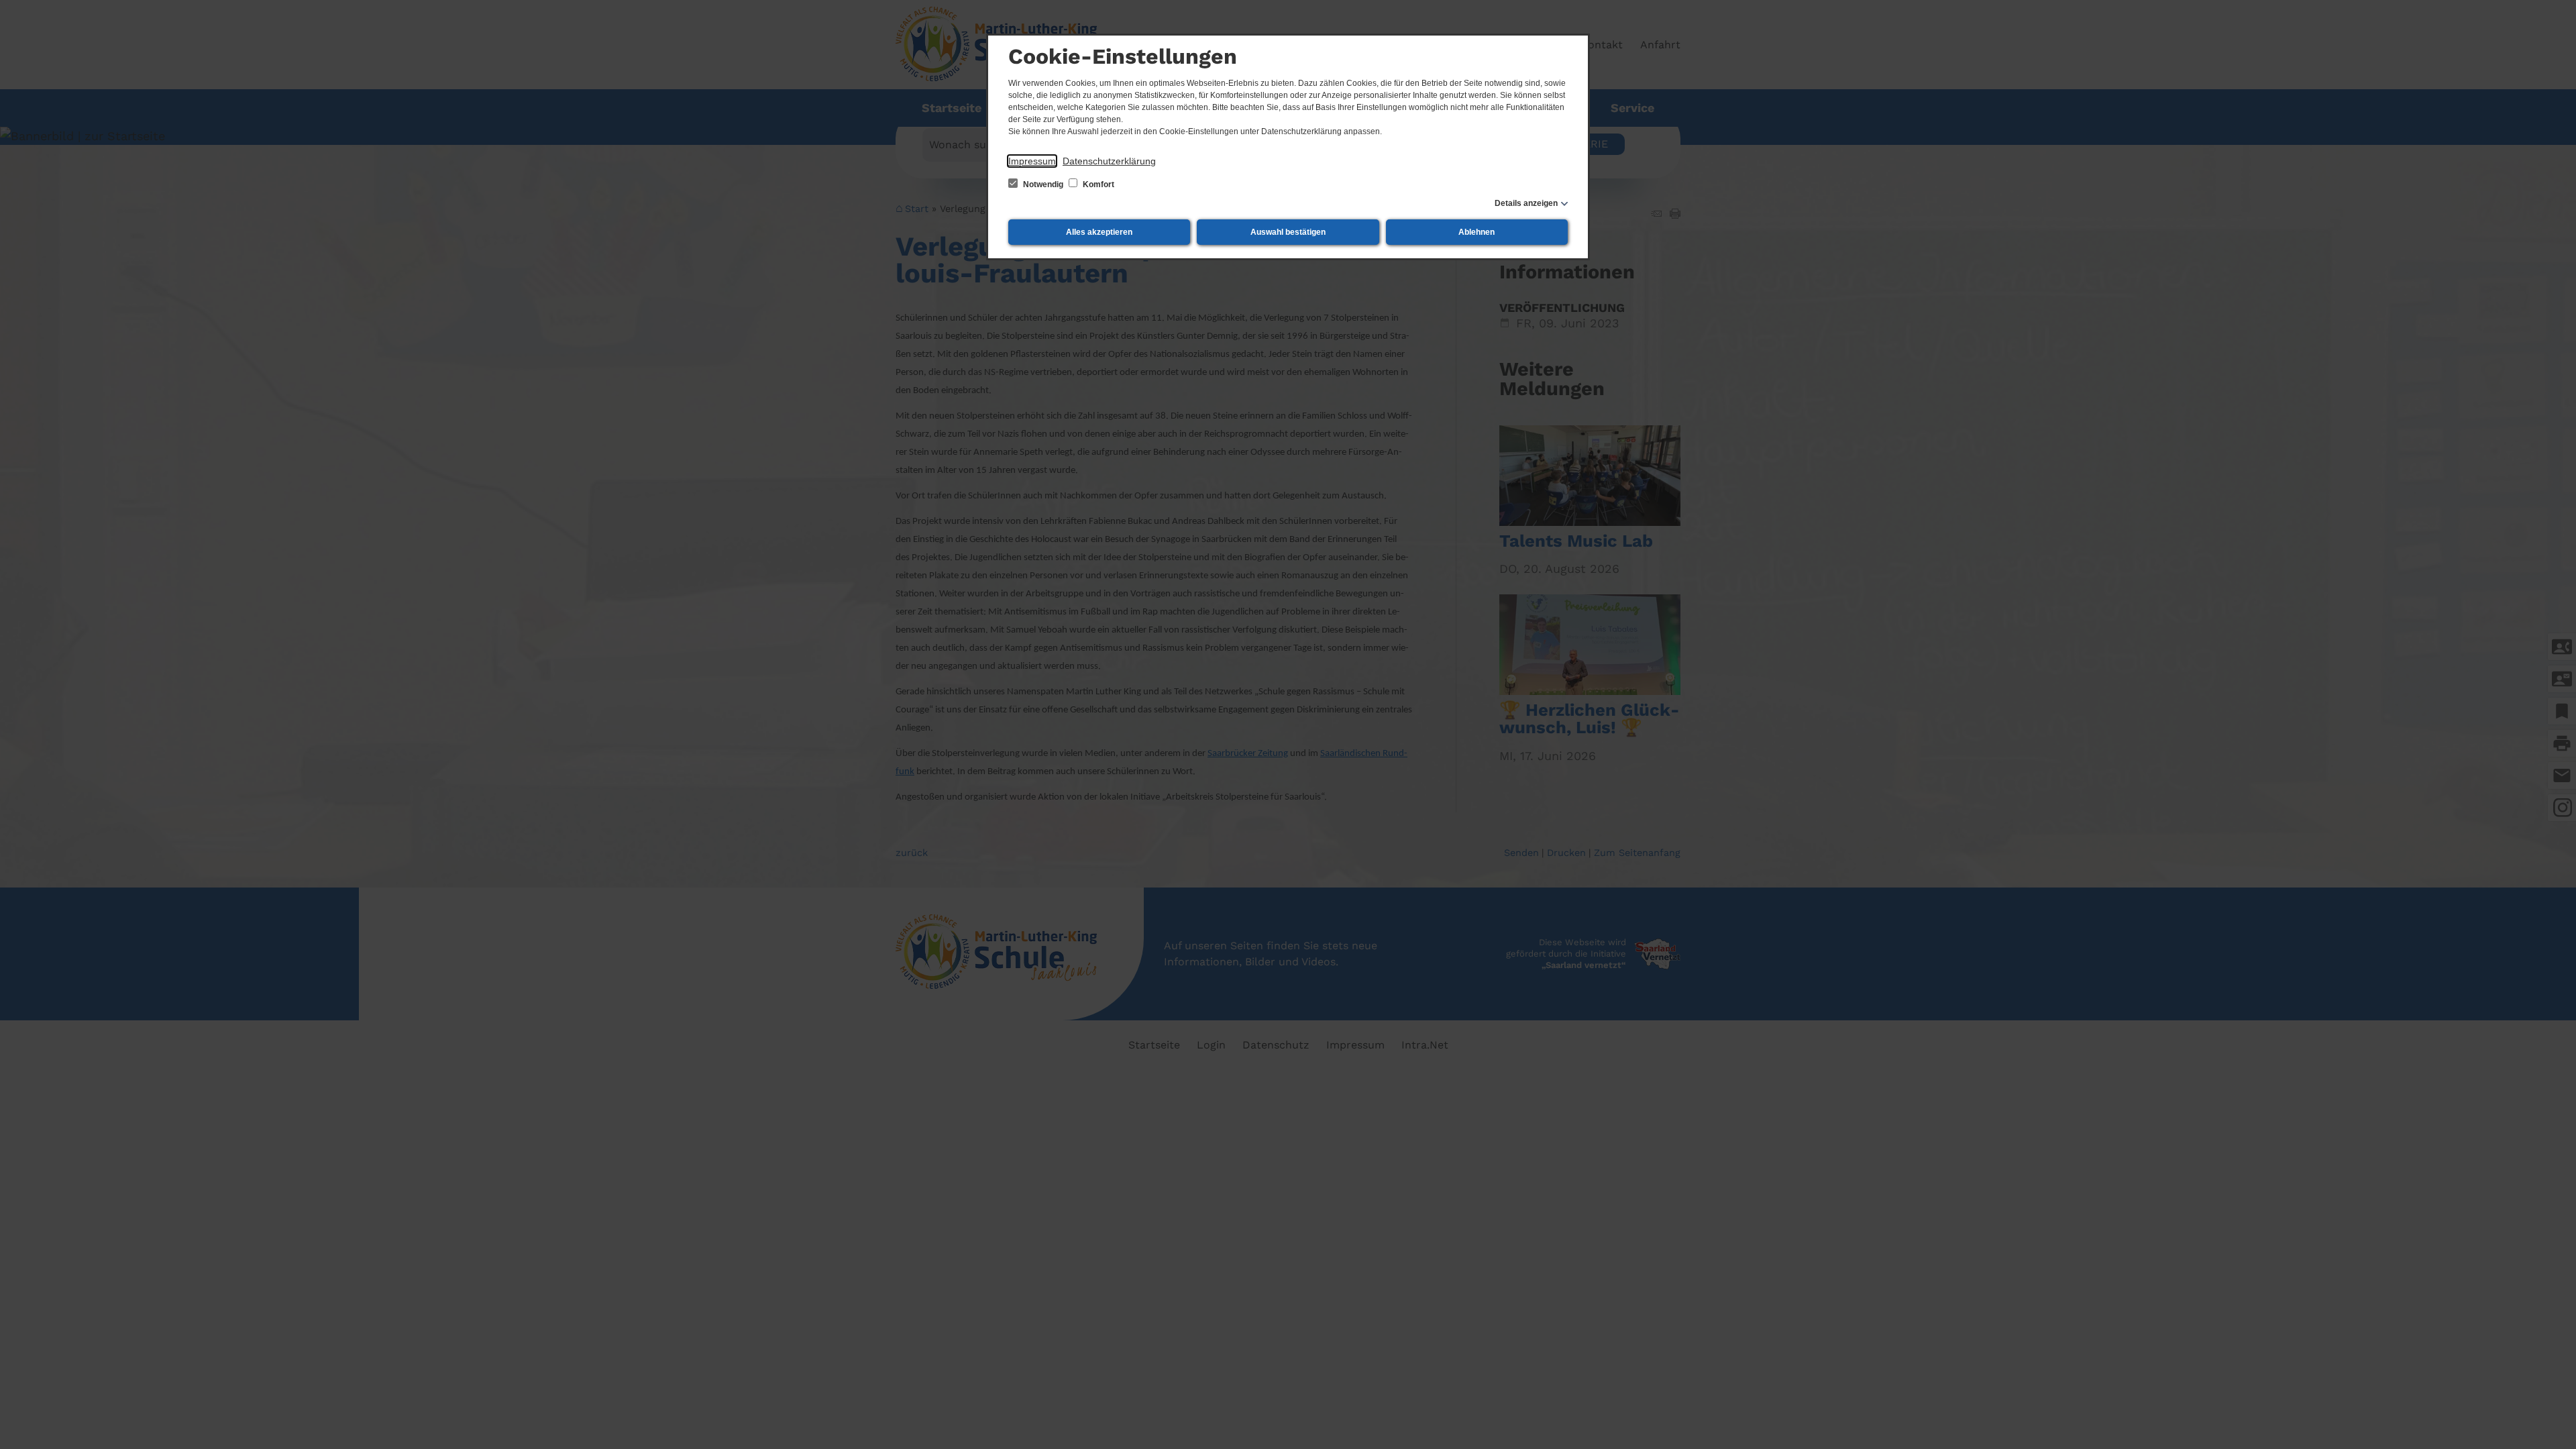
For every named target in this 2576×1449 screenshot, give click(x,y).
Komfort (1097, 184)
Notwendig (1043, 184)
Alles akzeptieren (1099, 232)
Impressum (1032, 161)
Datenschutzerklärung (1109, 161)
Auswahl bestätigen (1288, 232)
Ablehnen (1477, 232)
